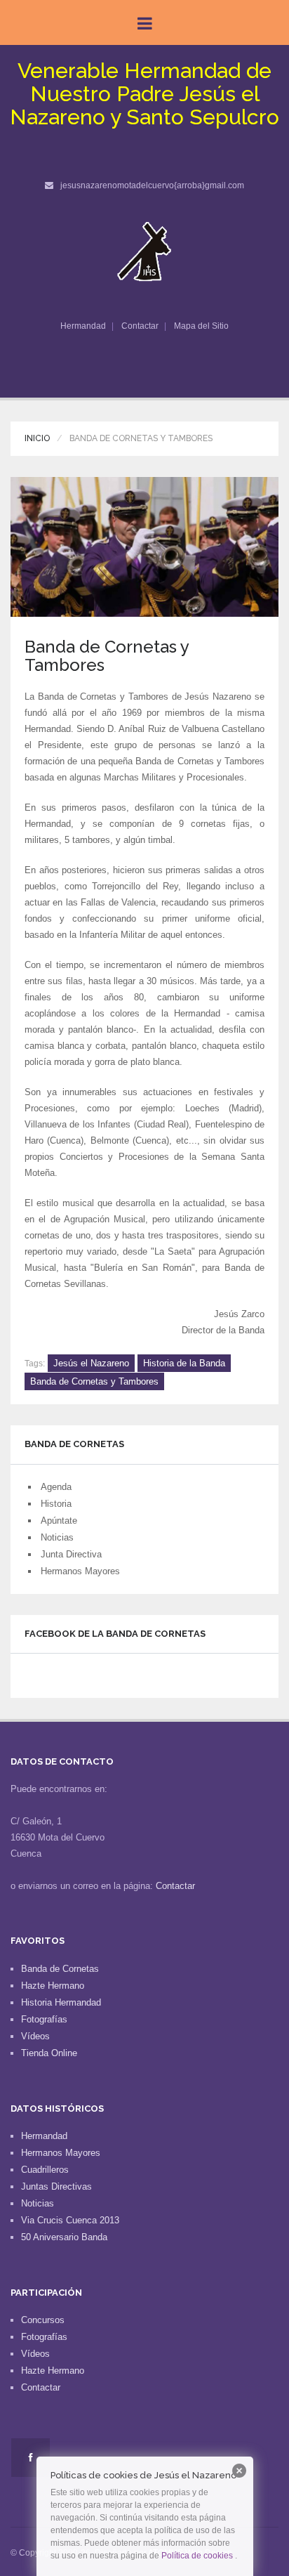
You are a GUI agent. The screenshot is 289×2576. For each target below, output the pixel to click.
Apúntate (59, 1521)
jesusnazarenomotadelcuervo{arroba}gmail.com (152, 185)
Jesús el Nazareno (91, 1363)
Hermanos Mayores (80, 1571)
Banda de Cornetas (60, 1969)
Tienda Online (49, 2053)
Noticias (57, 1537)
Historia (56, 1504)
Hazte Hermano (53, 1986)
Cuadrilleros (45, 2170)
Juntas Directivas (56, 2186)
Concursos (43, 2320)
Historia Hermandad (61, 2002)
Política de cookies (197, 2556)
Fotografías (44, 2019)
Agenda (56, 1487)
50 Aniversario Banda (64, 2237)
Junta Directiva (71, 1554)
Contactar (140, 326)
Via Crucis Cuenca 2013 (70, 2220)
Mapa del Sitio (201, 326)
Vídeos (35, 2036)
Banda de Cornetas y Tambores (94, 1381)
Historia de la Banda (184, 1363)
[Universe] (145, 251)
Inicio (37, 438)
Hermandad (83, 326)
